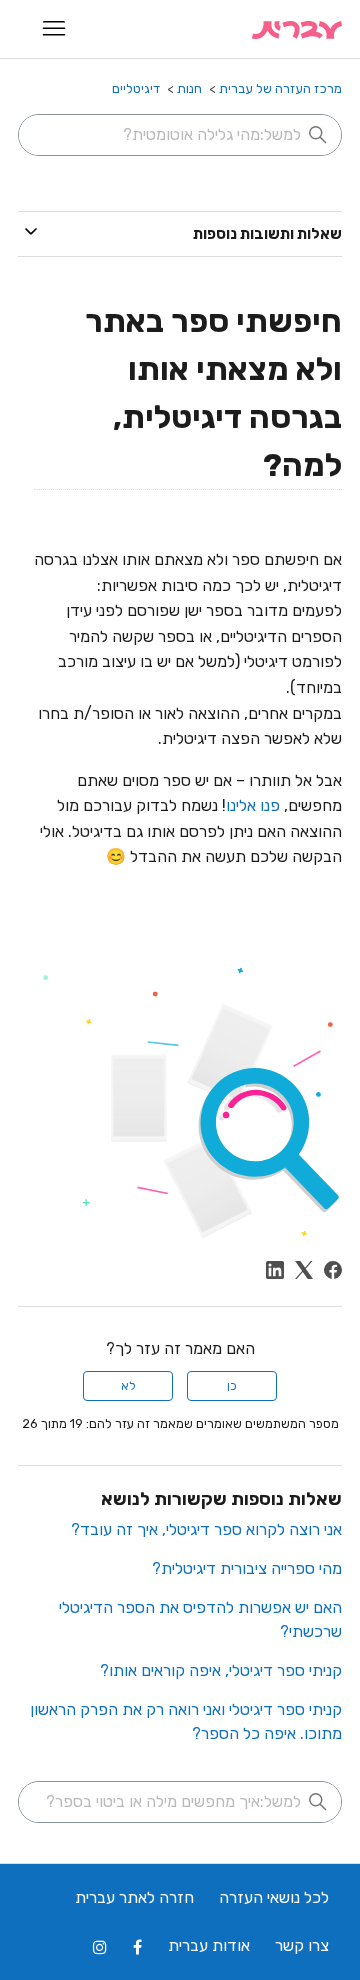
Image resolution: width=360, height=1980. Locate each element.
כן (232, 1386)
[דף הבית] (297, 29)
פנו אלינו (253, 805)
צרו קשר (302, 1945)
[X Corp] (304, 1270)
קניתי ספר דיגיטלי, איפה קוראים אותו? (221, 1670)
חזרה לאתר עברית (134, 1897)
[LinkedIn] (275, 1270)
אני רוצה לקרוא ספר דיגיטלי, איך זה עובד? (206, 1529)
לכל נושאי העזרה (274, 1897)
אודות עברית (209, 1945)
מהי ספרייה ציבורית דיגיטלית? (247, 1568)
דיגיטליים (136, 88)
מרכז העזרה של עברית (280, 88)
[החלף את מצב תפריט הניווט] (53, 29)
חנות (189, 88)
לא (128, 1386)
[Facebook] (333, 1270)
